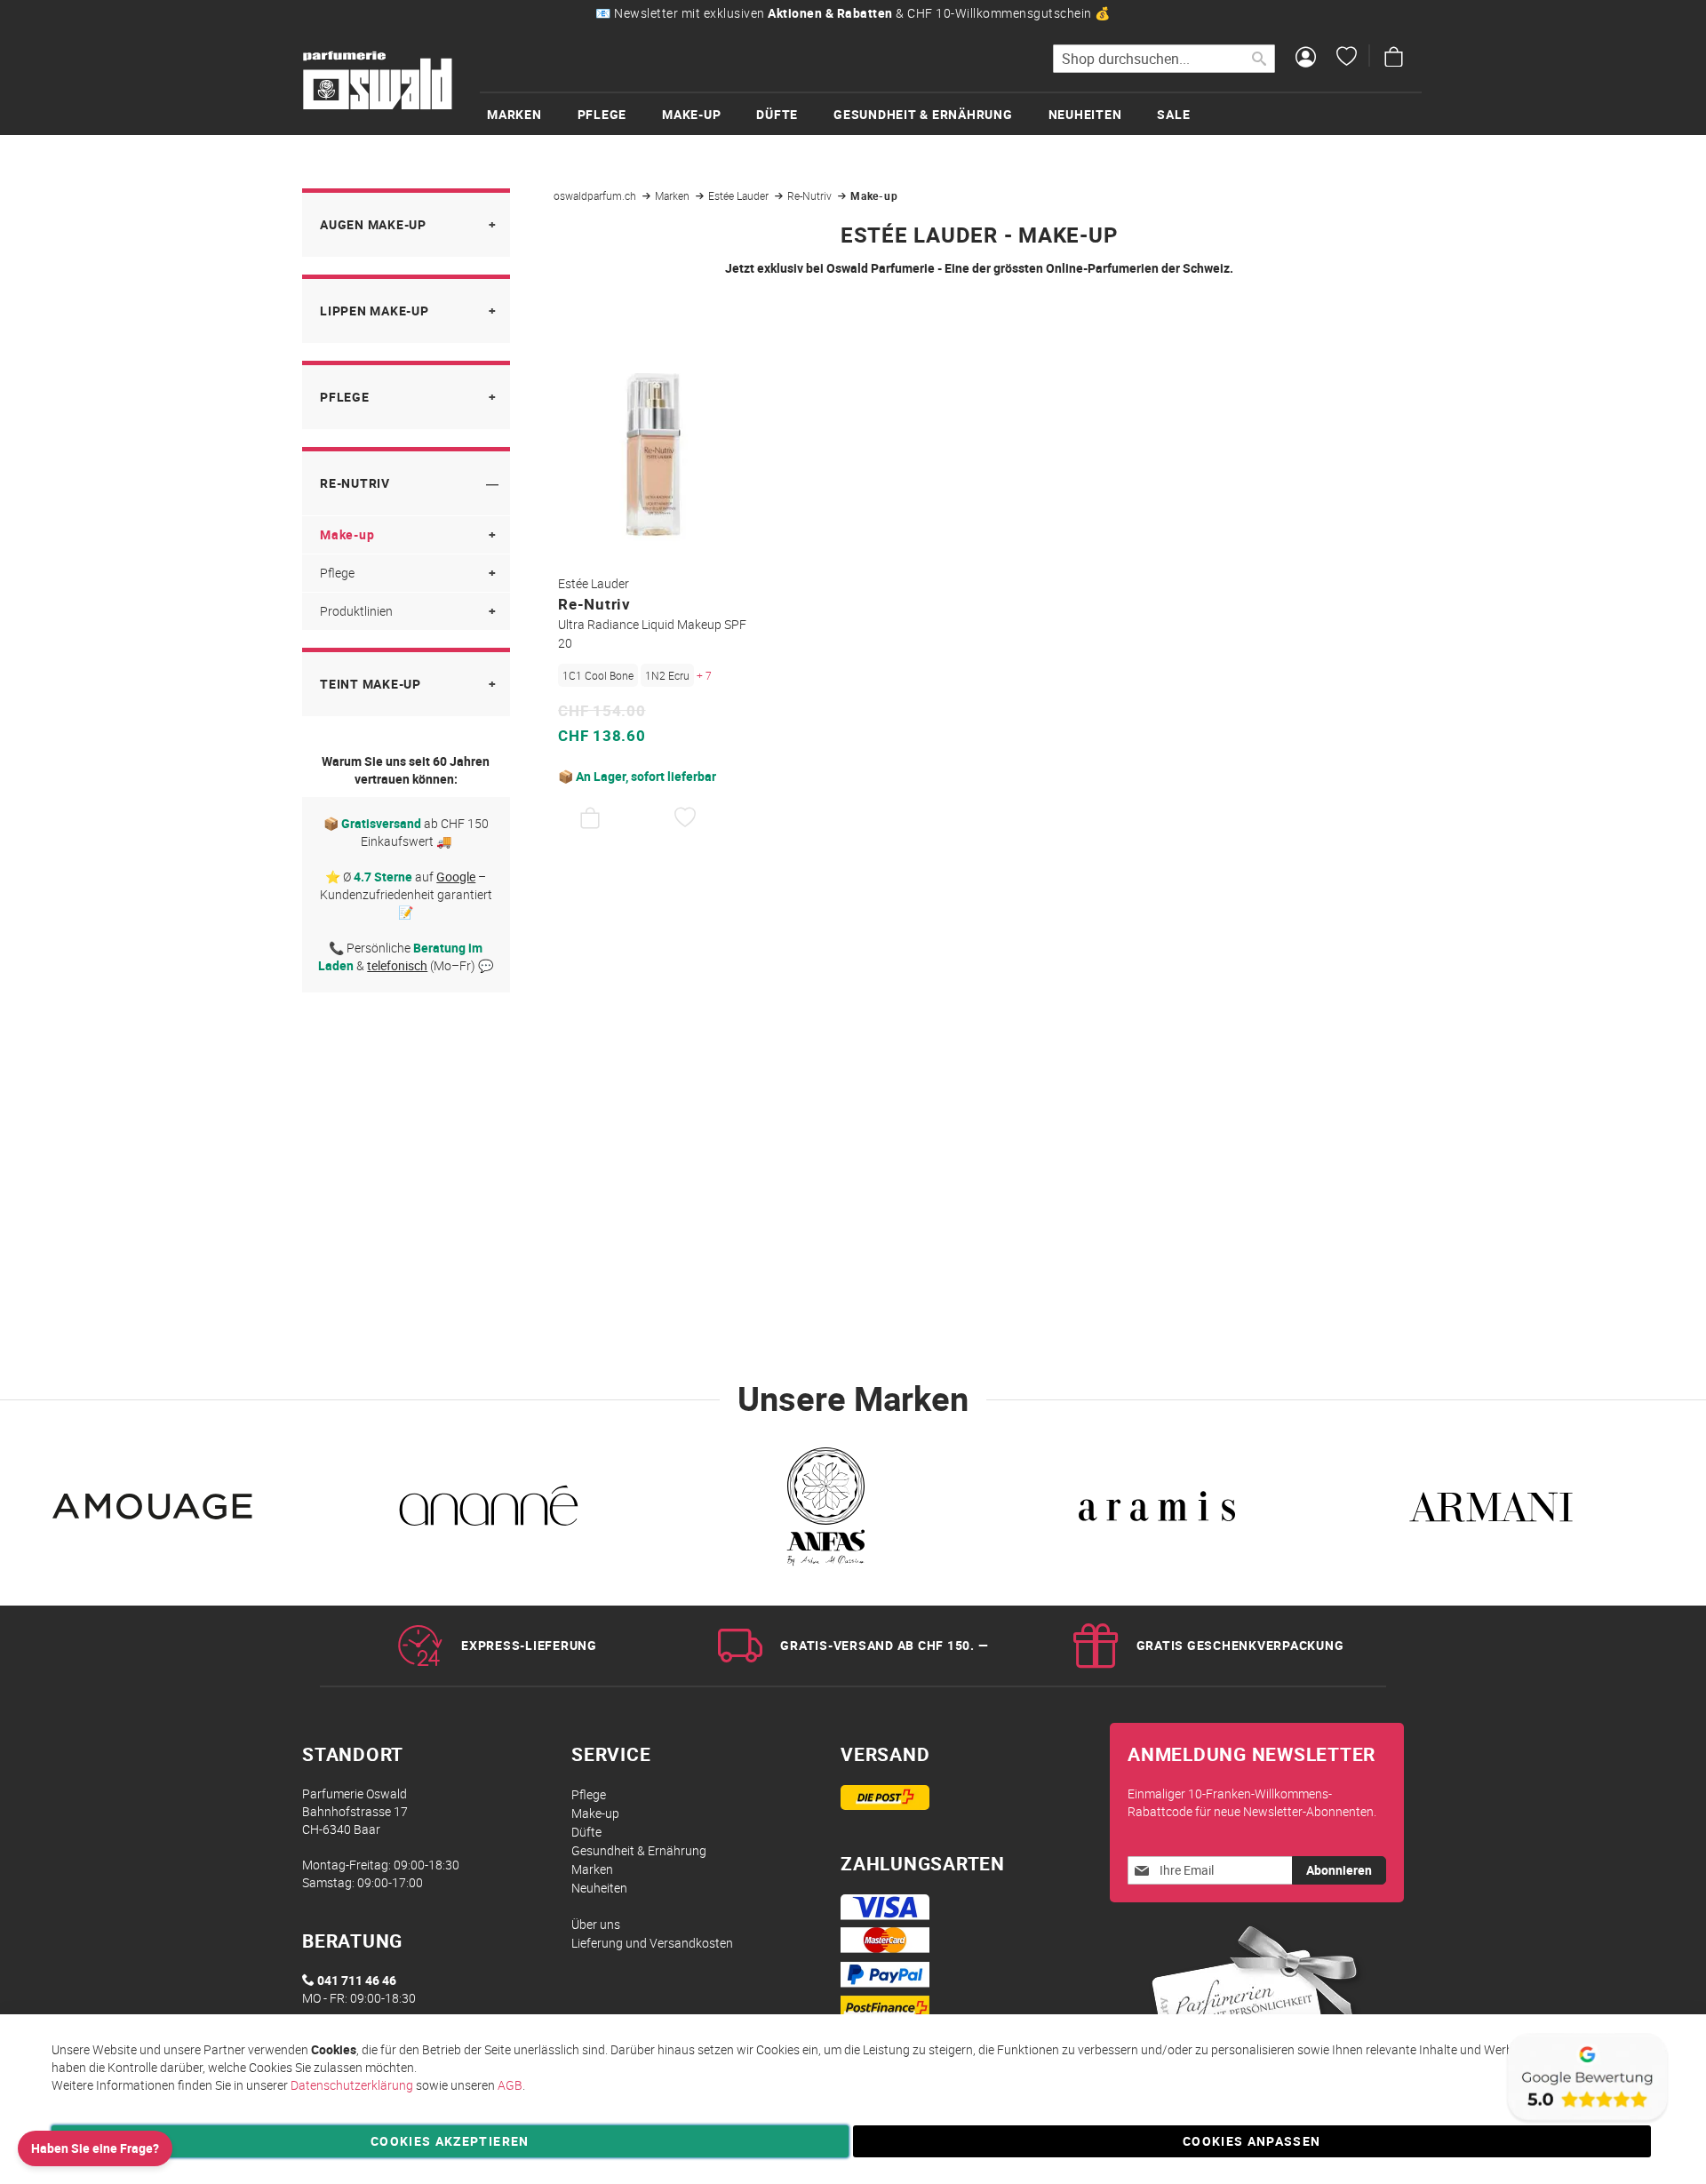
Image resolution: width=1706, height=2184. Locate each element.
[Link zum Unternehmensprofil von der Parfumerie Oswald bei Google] (1586, 2121)
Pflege (345, 397)
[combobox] (1164, 59)
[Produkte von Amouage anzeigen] (155, 1511)
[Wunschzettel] (1347, 59)
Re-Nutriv (811, 195)
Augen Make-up (373, 224)
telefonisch (397, 965)
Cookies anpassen (1252, 2141)
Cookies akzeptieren (450, 2141)
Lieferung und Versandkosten (652, 1943)
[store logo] (378, 81)
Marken (674, 195)
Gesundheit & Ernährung (639, 1850)
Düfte (586, 1832)
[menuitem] (532, 114)
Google (456, 877)
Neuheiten (599, 1888)
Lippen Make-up (375, 311)
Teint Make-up (371, 684)
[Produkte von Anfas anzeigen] (823, 1511)
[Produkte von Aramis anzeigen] (1157, 1511)
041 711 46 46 (357, 1980)
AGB (510, 2085)
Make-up (347, 534)
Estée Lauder (740, 195)
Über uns (596, 1924)
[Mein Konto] (1306, 59)
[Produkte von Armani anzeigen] (1491, 1511)
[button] (686, 818)
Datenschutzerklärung (352, 2085)
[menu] (951, 113)
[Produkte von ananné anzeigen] (489, 1511)
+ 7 (704, 675)
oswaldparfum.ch (596, 195)
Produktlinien (356, 611)
